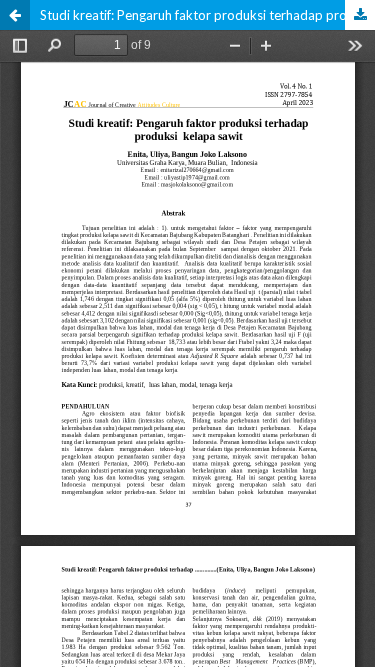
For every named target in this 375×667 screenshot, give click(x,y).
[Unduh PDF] (360, 15)
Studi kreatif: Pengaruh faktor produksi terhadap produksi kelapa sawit (207, 15)
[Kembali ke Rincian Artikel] (15, 15)
